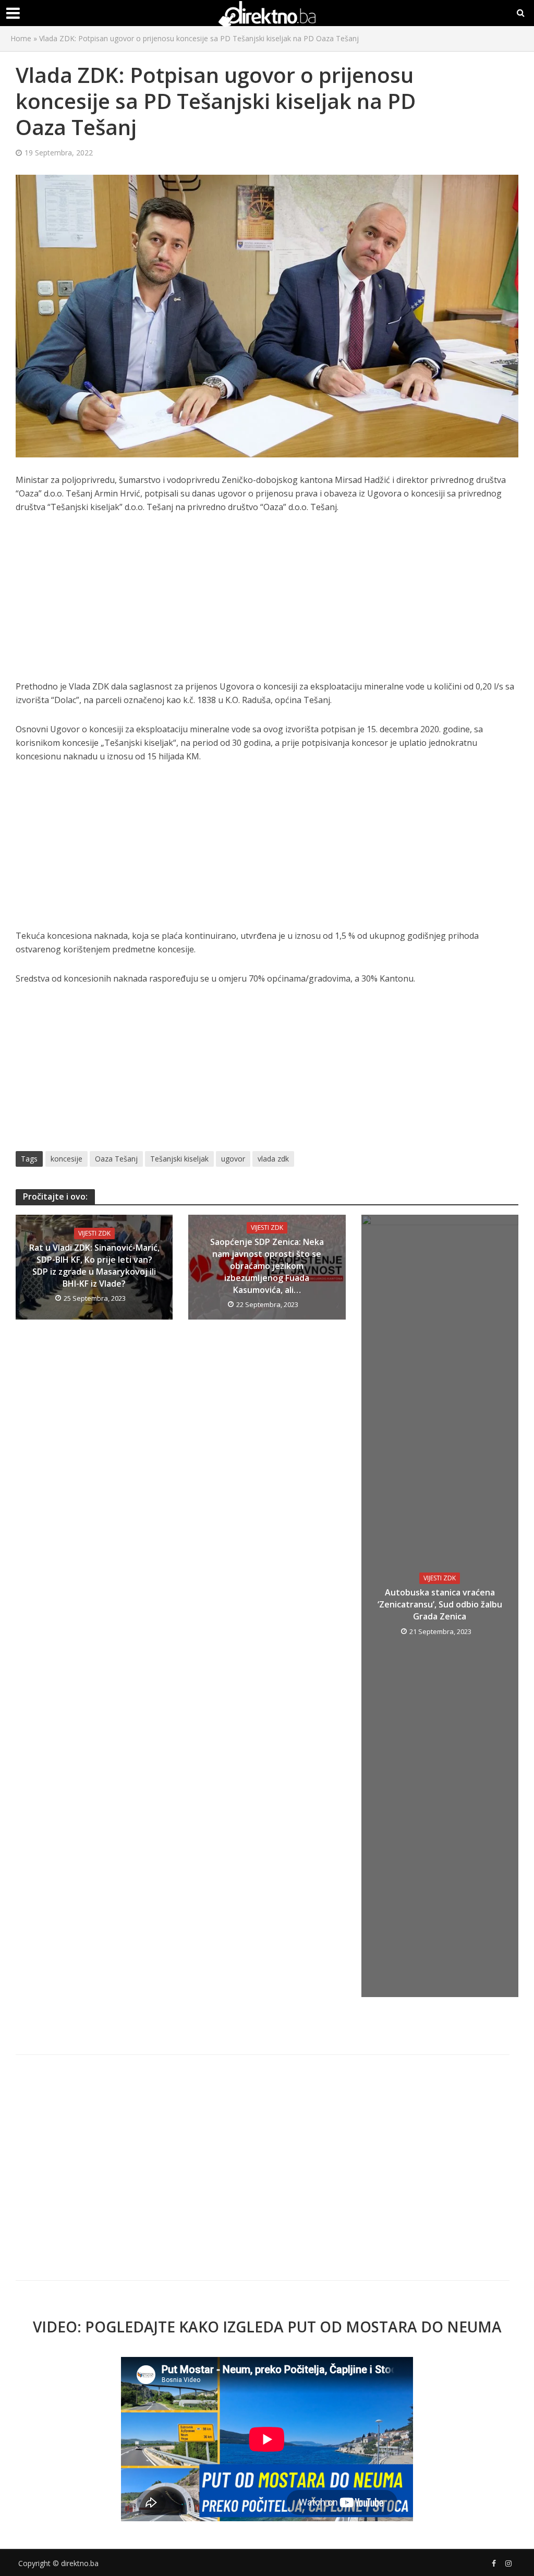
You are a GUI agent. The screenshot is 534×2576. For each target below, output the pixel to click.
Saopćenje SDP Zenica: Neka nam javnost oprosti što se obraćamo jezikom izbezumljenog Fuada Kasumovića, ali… (267, 1266)
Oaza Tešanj (116, 1159)
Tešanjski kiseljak (179, 1159)
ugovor (233, 1159)
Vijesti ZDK (94, 1233)
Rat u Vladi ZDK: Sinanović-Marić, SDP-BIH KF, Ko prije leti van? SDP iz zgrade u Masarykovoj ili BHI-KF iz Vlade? (94, 1266)
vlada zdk (273, 1159)
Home (21, 38)
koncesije (66, 1159)
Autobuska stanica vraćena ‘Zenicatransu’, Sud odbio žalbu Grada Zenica (440, 1604)
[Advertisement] (267, 602)
